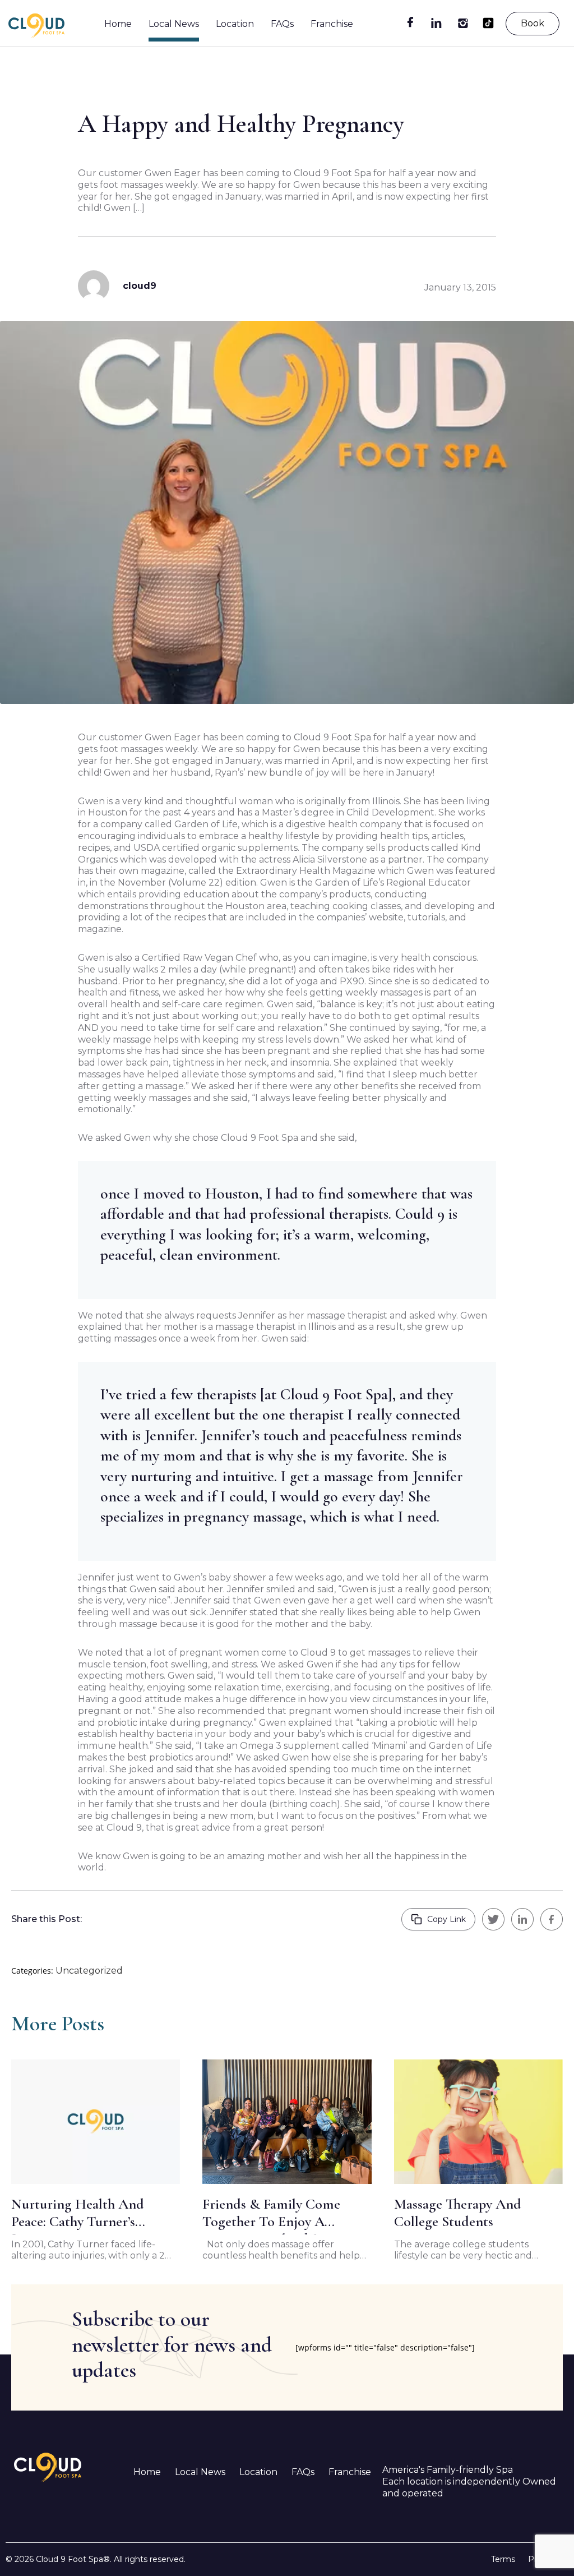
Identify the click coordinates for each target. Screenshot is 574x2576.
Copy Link (446, 1919)
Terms (503, 2559)
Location (235, 24)
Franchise (332, 24)
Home (118, 24)
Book (533, 23)
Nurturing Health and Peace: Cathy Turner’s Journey (78, 2215)
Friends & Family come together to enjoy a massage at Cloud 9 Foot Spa (276, 2215)
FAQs (282, 24)
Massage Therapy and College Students (458, 2213)
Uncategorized (89, 1971)
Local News (174, 24)
